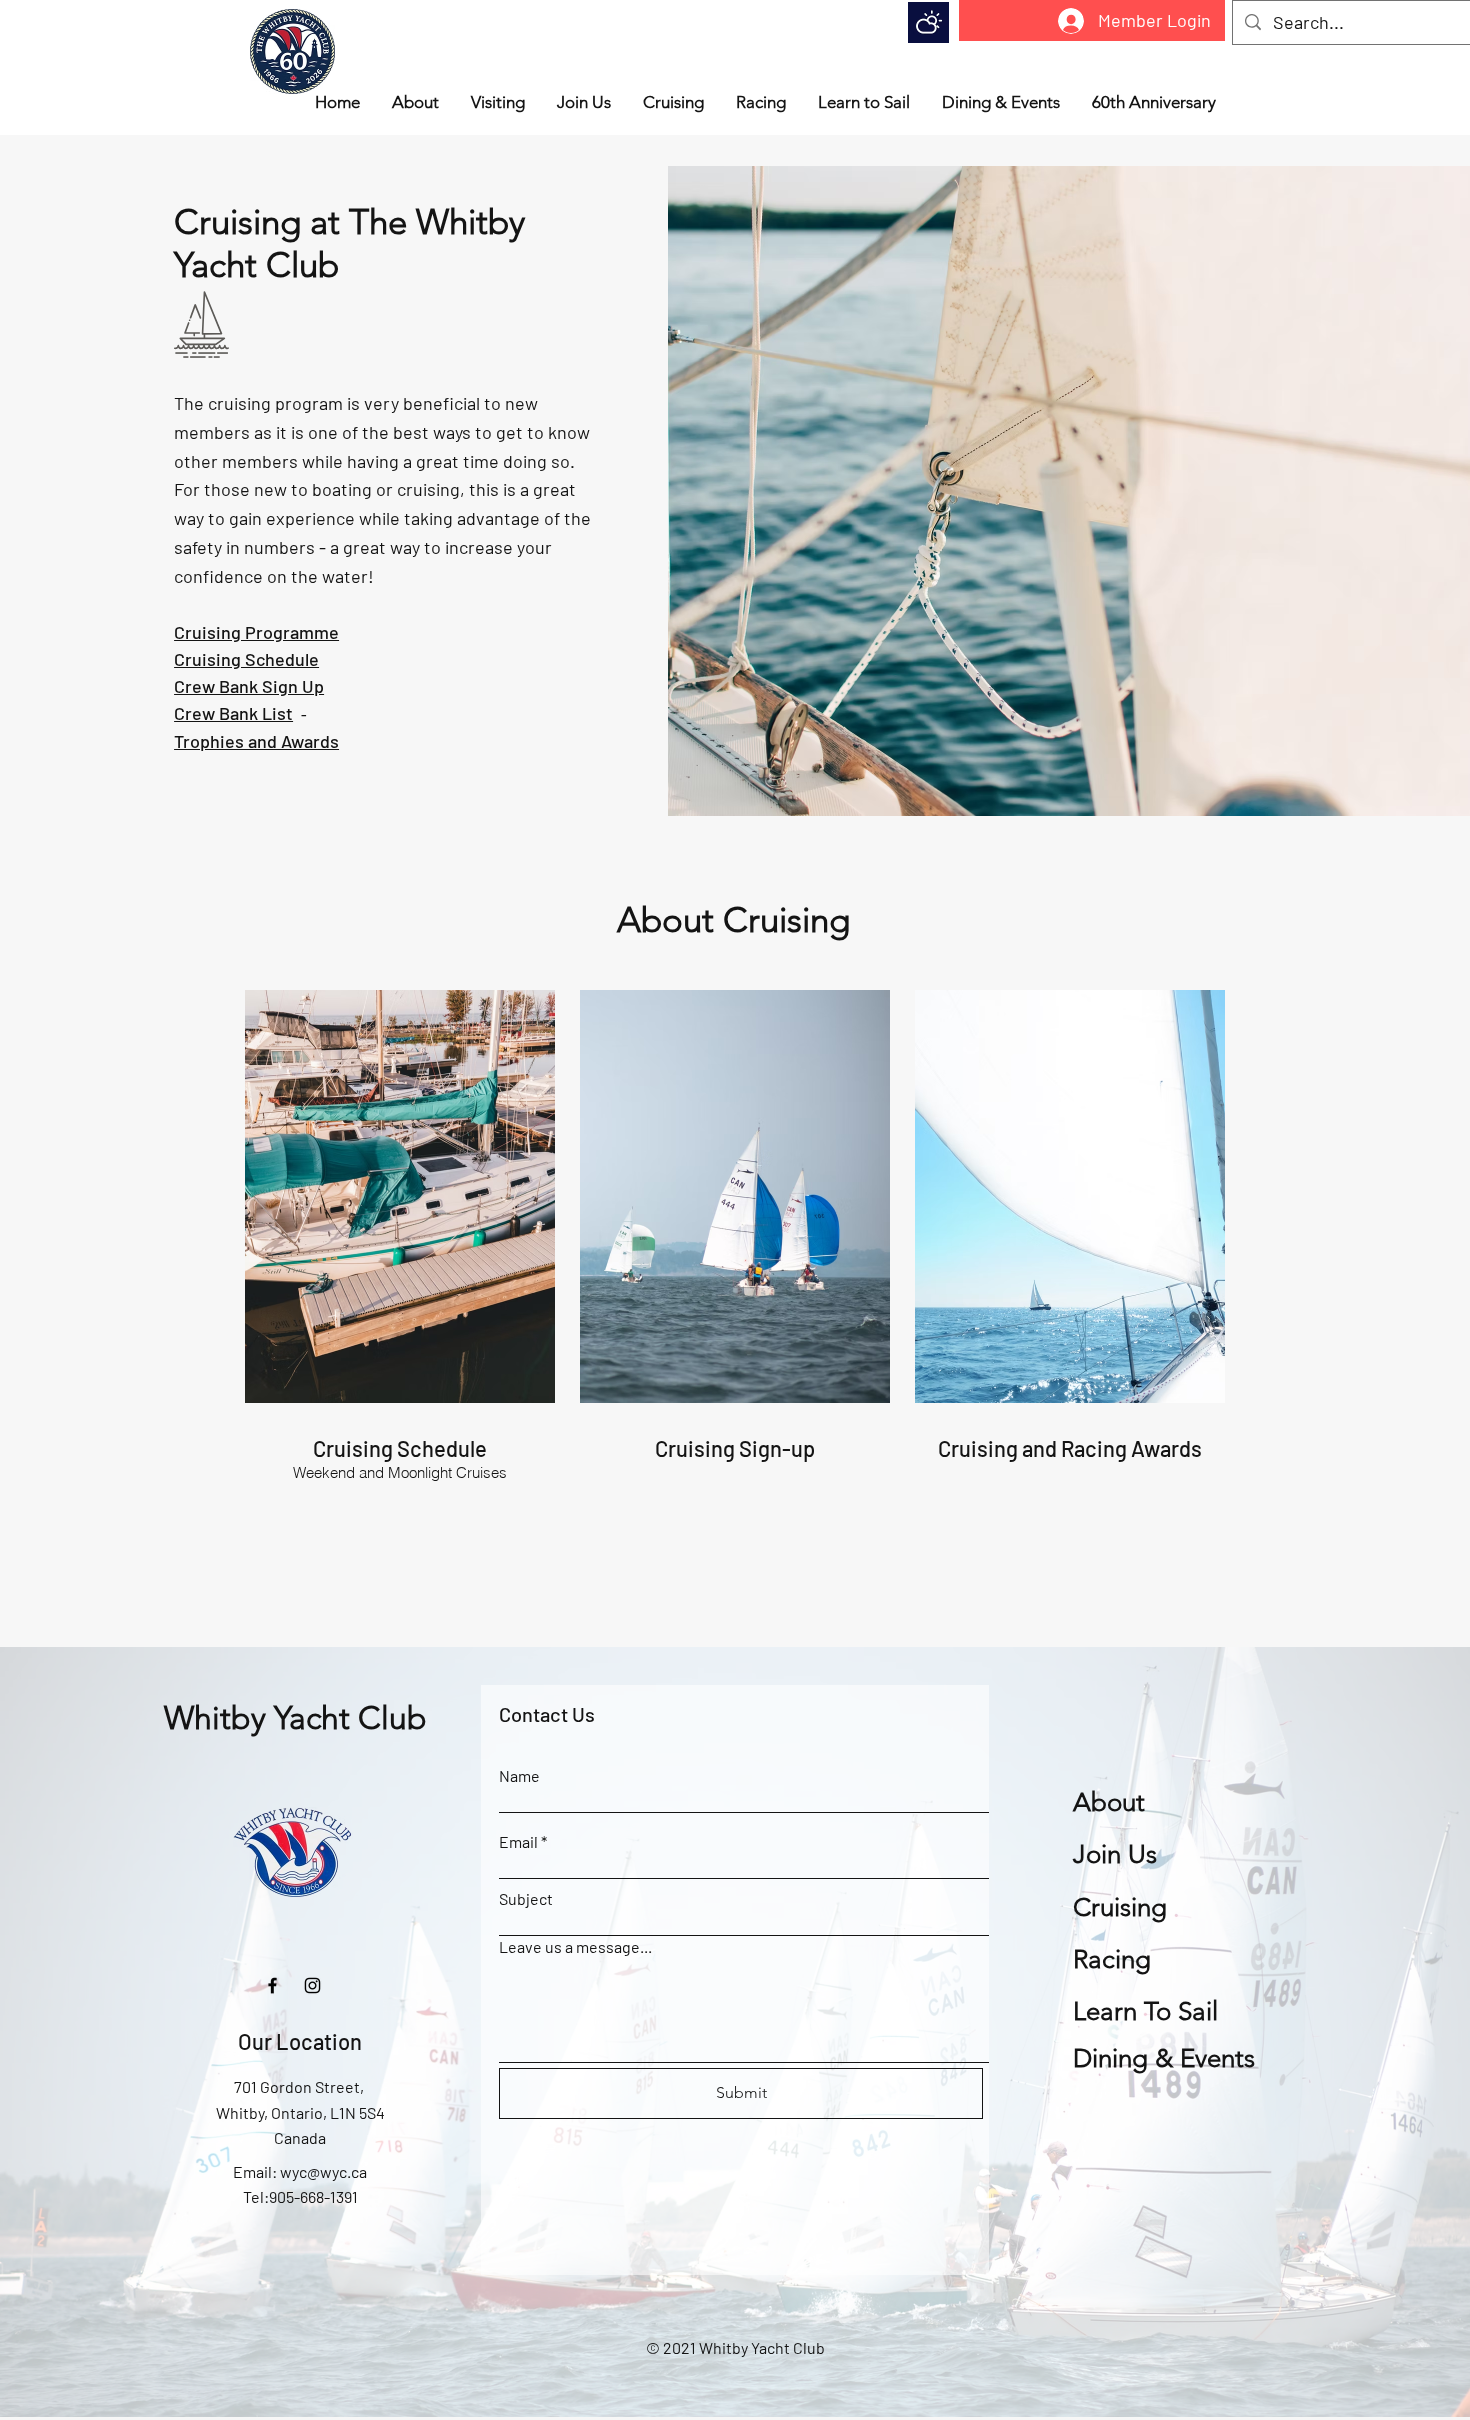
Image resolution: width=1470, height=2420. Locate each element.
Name (519, 1776)
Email (518, 1842)
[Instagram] (312, 1985)
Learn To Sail (1145, 2011)
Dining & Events (1164, 2058)
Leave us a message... (575, 1947)
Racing (1112, 1959)
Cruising (1120, 1907)
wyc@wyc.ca (323, 2171)
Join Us (1115, 1854)
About (1109, 1802)
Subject (526, 1899)
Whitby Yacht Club (295, 1718)
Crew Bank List (233, 713)
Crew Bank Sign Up (249, 686)
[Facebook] (272, 1985)
